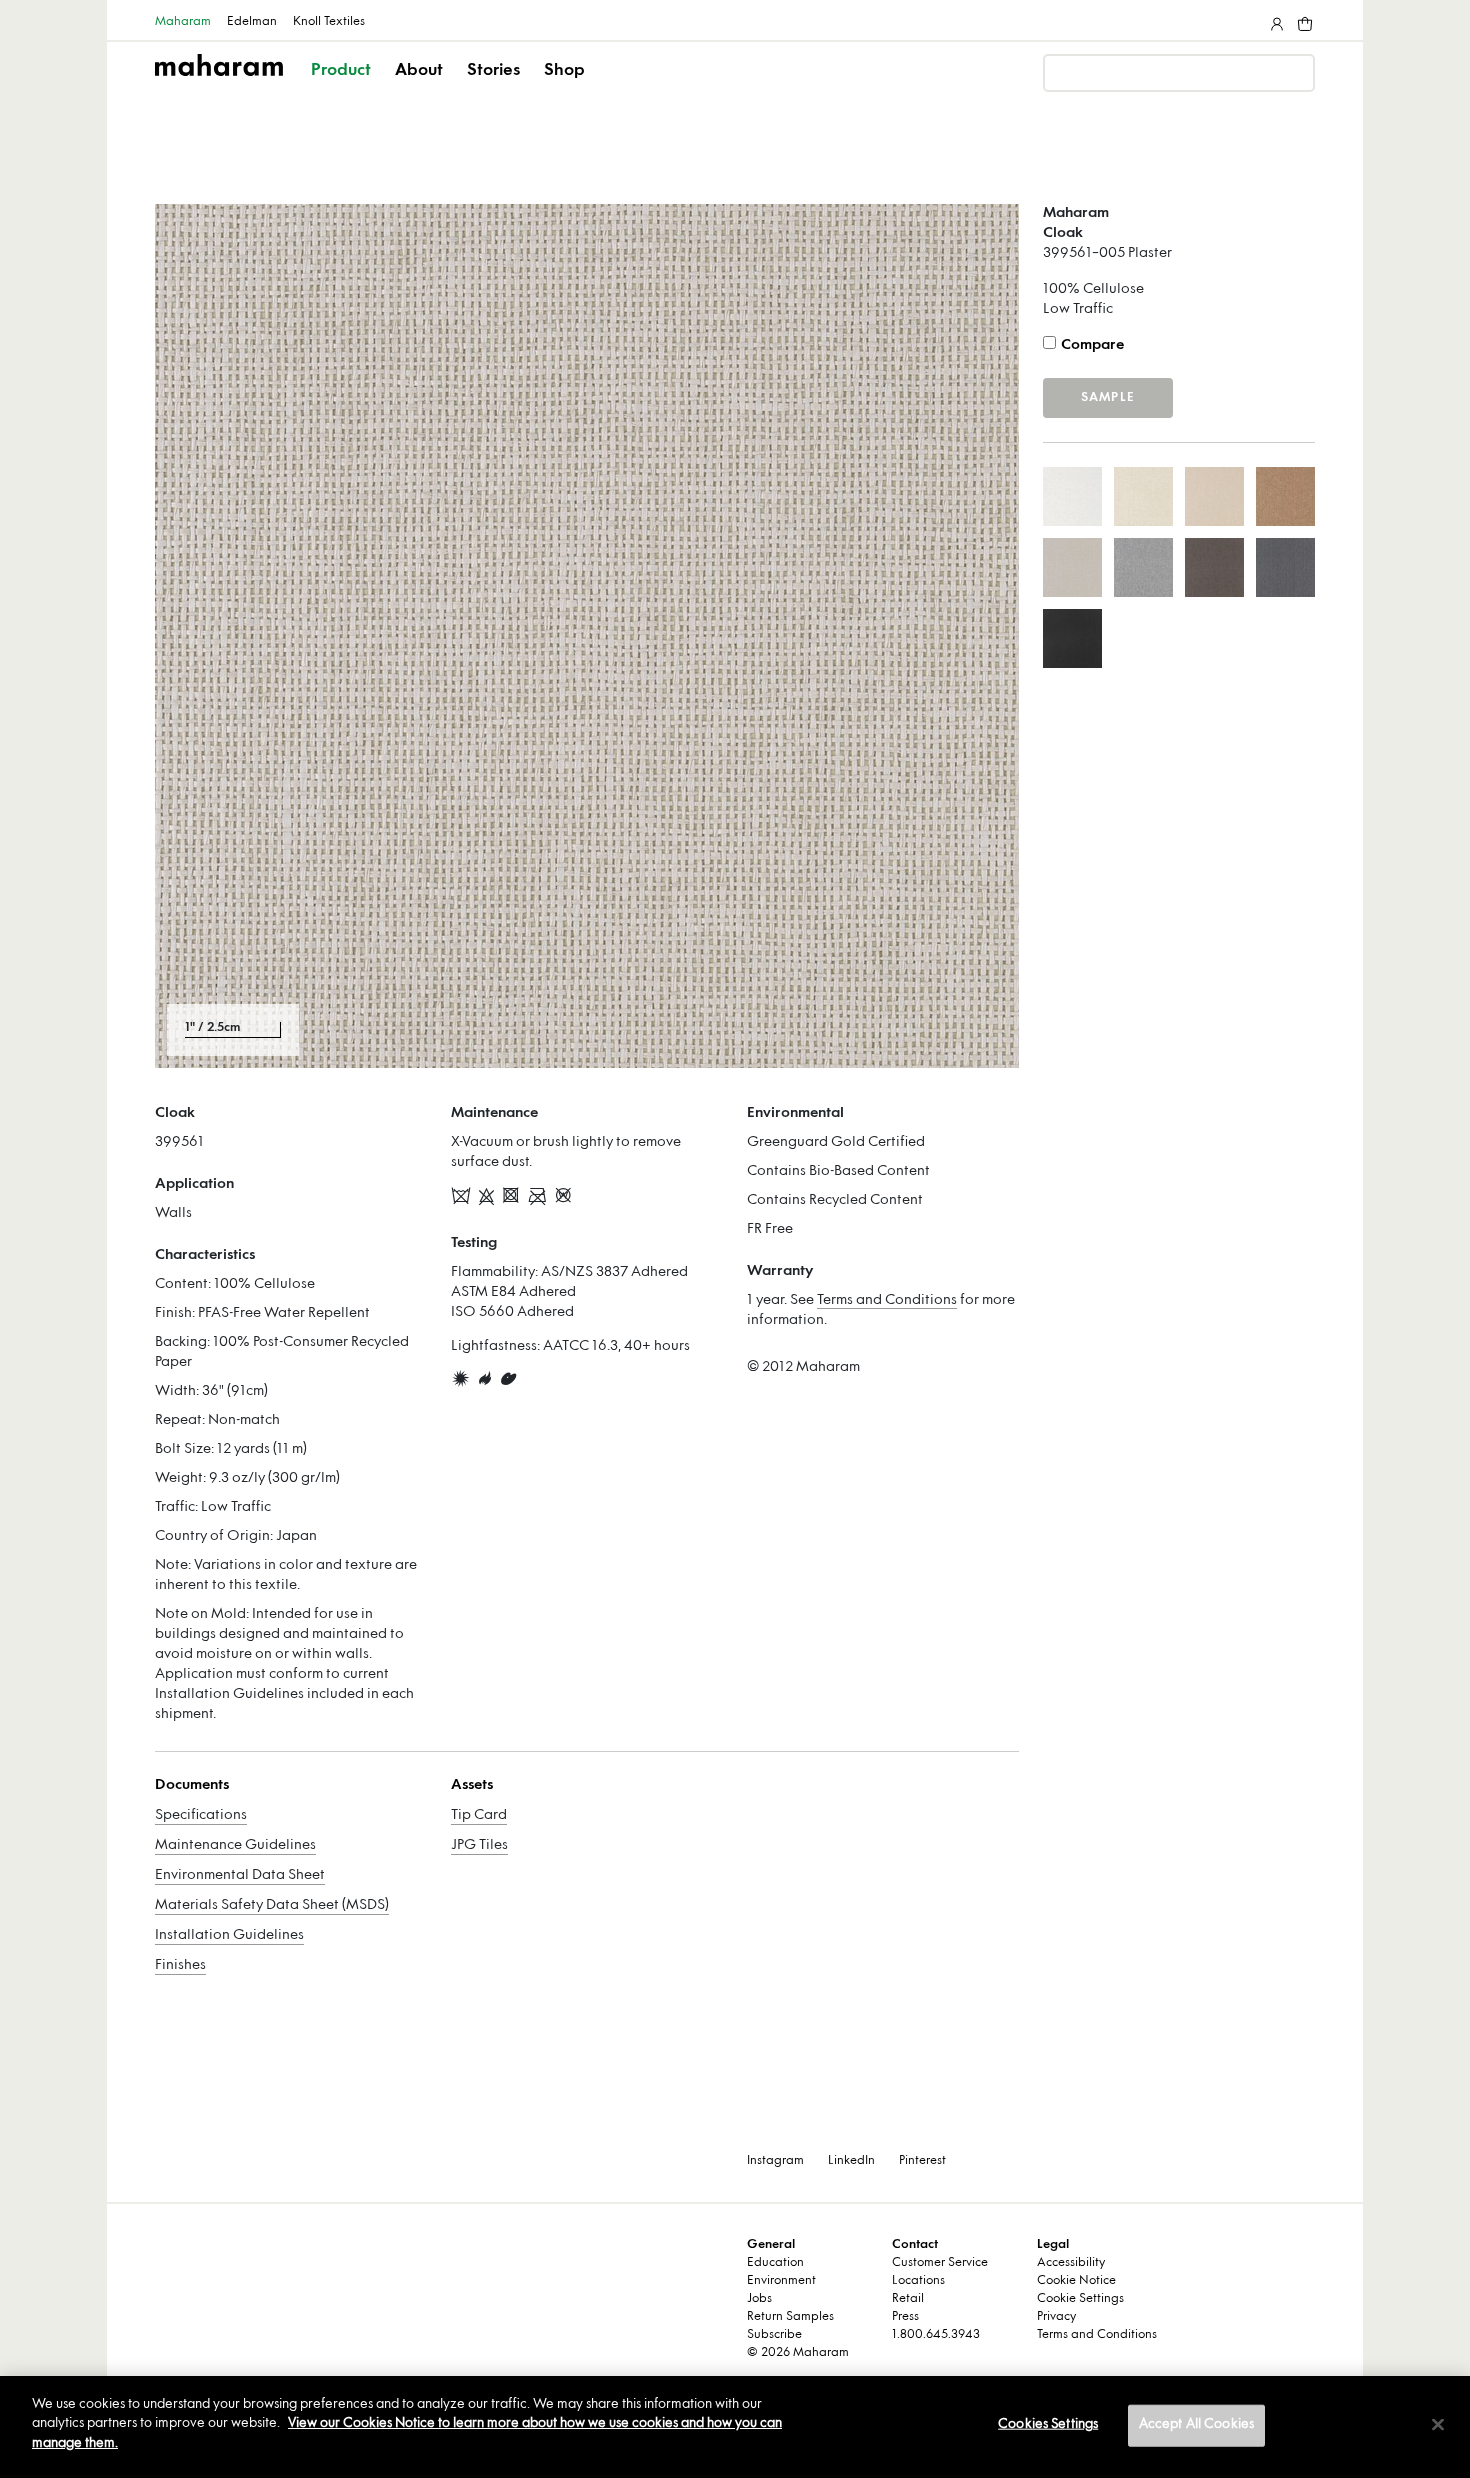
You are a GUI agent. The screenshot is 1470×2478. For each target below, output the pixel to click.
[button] (342, 88)
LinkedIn (851, 2161)
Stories (493, 71)
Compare (1092, 345)
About (419, 71)
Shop (564, 71)
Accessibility (1071, 2263)
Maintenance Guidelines (235, 1845)
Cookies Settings (1048, 2425)
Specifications (201, 1815)
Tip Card (479, 1815)
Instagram (775, 2161)
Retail (908, 2299)
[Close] (1438, 2425)
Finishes (180, 1965)
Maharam (183, 22)
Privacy (1056, 2317)
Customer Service (940, 2263)
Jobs (759, 2299)
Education (775, 2263)
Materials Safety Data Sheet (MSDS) (272, 1905)
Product (341, 71)
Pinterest (922, 2161)
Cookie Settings (1080, 2299)
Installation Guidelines (229, 1935)
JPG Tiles (479, 1845)
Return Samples (790, 2317)
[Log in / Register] (1275, 20)
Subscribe (774, 2335)
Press (905, 2317)
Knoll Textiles (329, 22)
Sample (1108, 398)
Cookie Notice (1076, 2281)
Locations (918, 2281)
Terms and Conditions (887, 1300)
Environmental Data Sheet (240, 1875)
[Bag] (1303, 20)
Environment (781, 2281)
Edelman (252, 22)
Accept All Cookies (1196, 2425)
